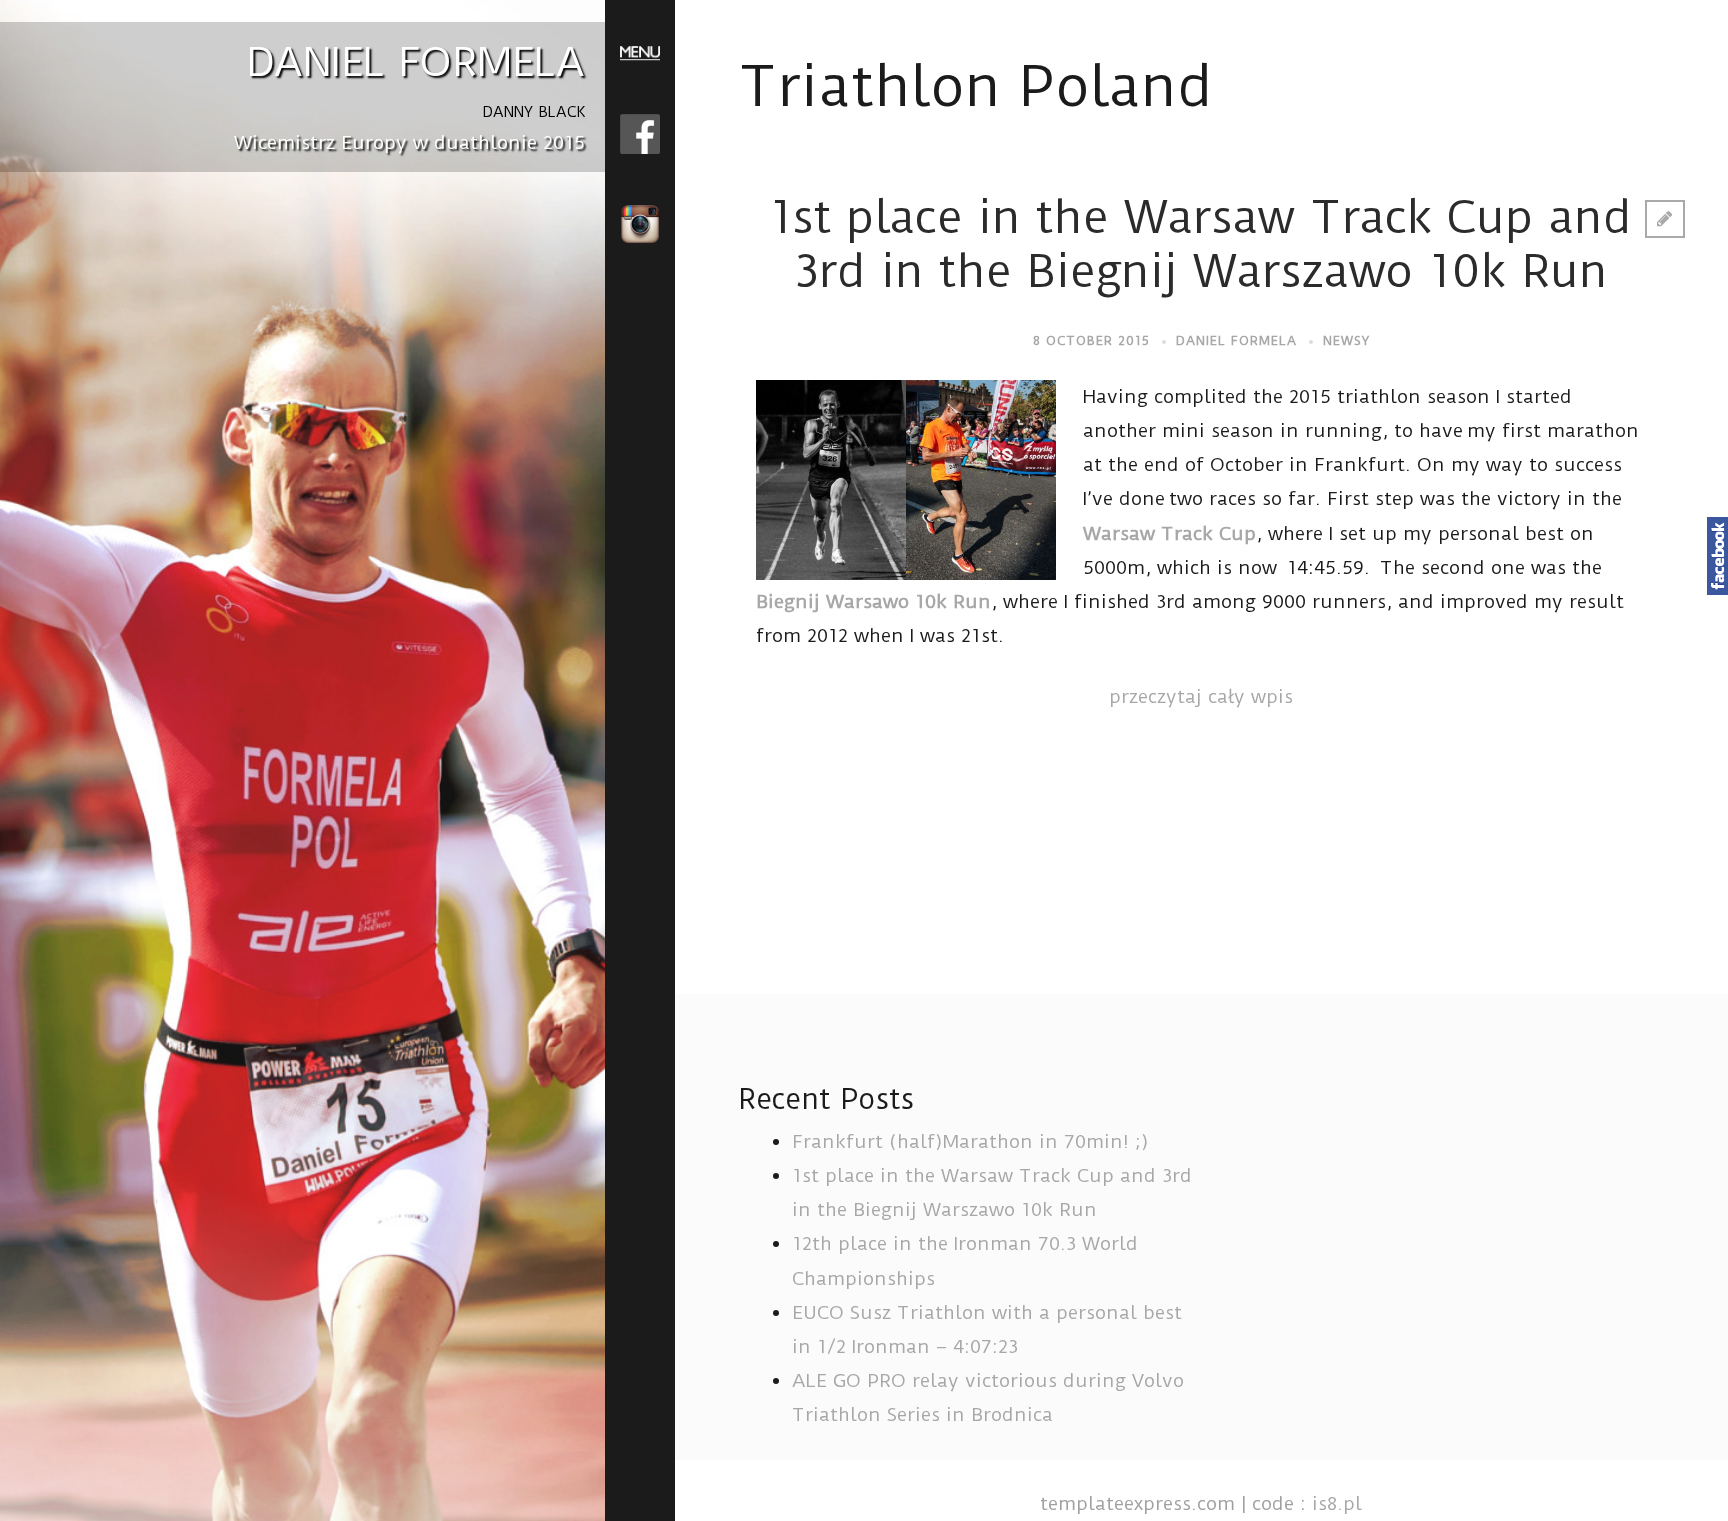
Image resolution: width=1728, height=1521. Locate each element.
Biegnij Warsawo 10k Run (873, 601)
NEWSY (1346, 340)
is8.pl (1337, 1503)
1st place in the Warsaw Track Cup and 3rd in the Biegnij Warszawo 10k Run (1201, 245)
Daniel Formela (1236, 340)
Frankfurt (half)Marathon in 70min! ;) (970, 1141)
